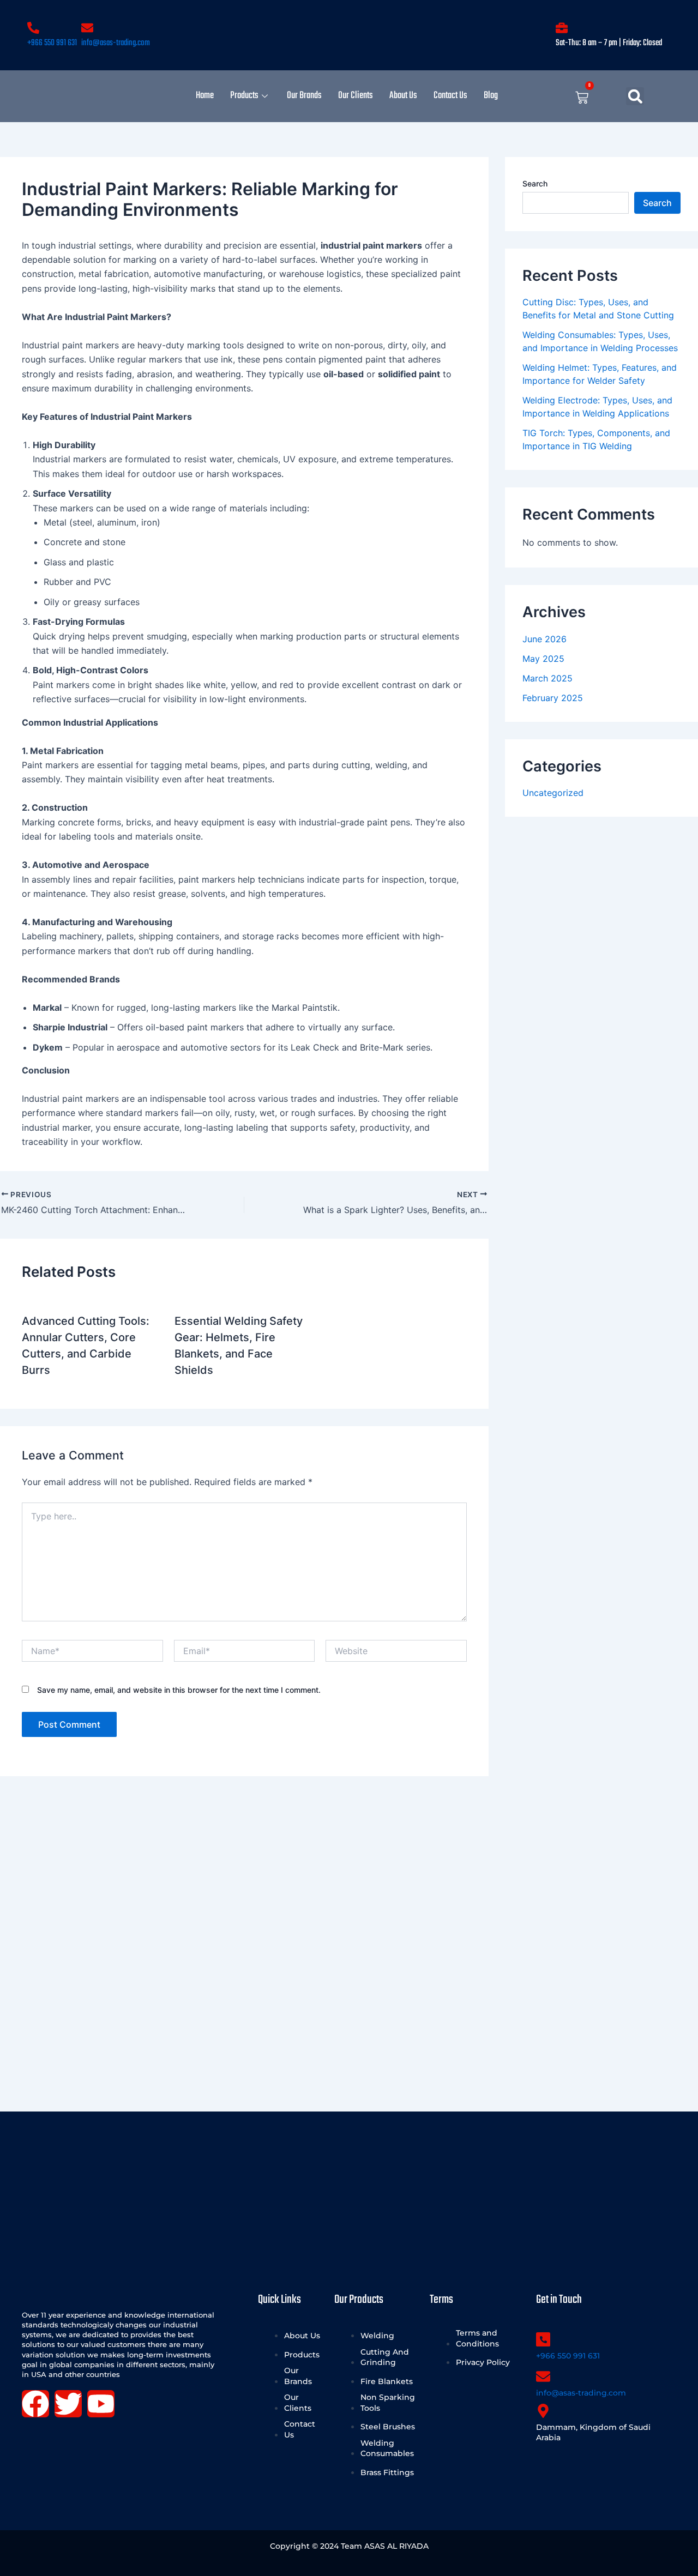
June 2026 (544, 639)
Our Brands (304, 96)
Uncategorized (553, 793)
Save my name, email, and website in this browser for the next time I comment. (179, 1690)
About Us (403, 96)
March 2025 (547, 678)
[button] (635, 96)
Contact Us (450, 96)
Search (535, 183)
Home (205, 96)
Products (244, 96)
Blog (491, 96)
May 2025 (543, 659)
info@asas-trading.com (116, 43)
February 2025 (553, 698)
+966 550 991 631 (52, 43)
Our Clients (356, 96)
